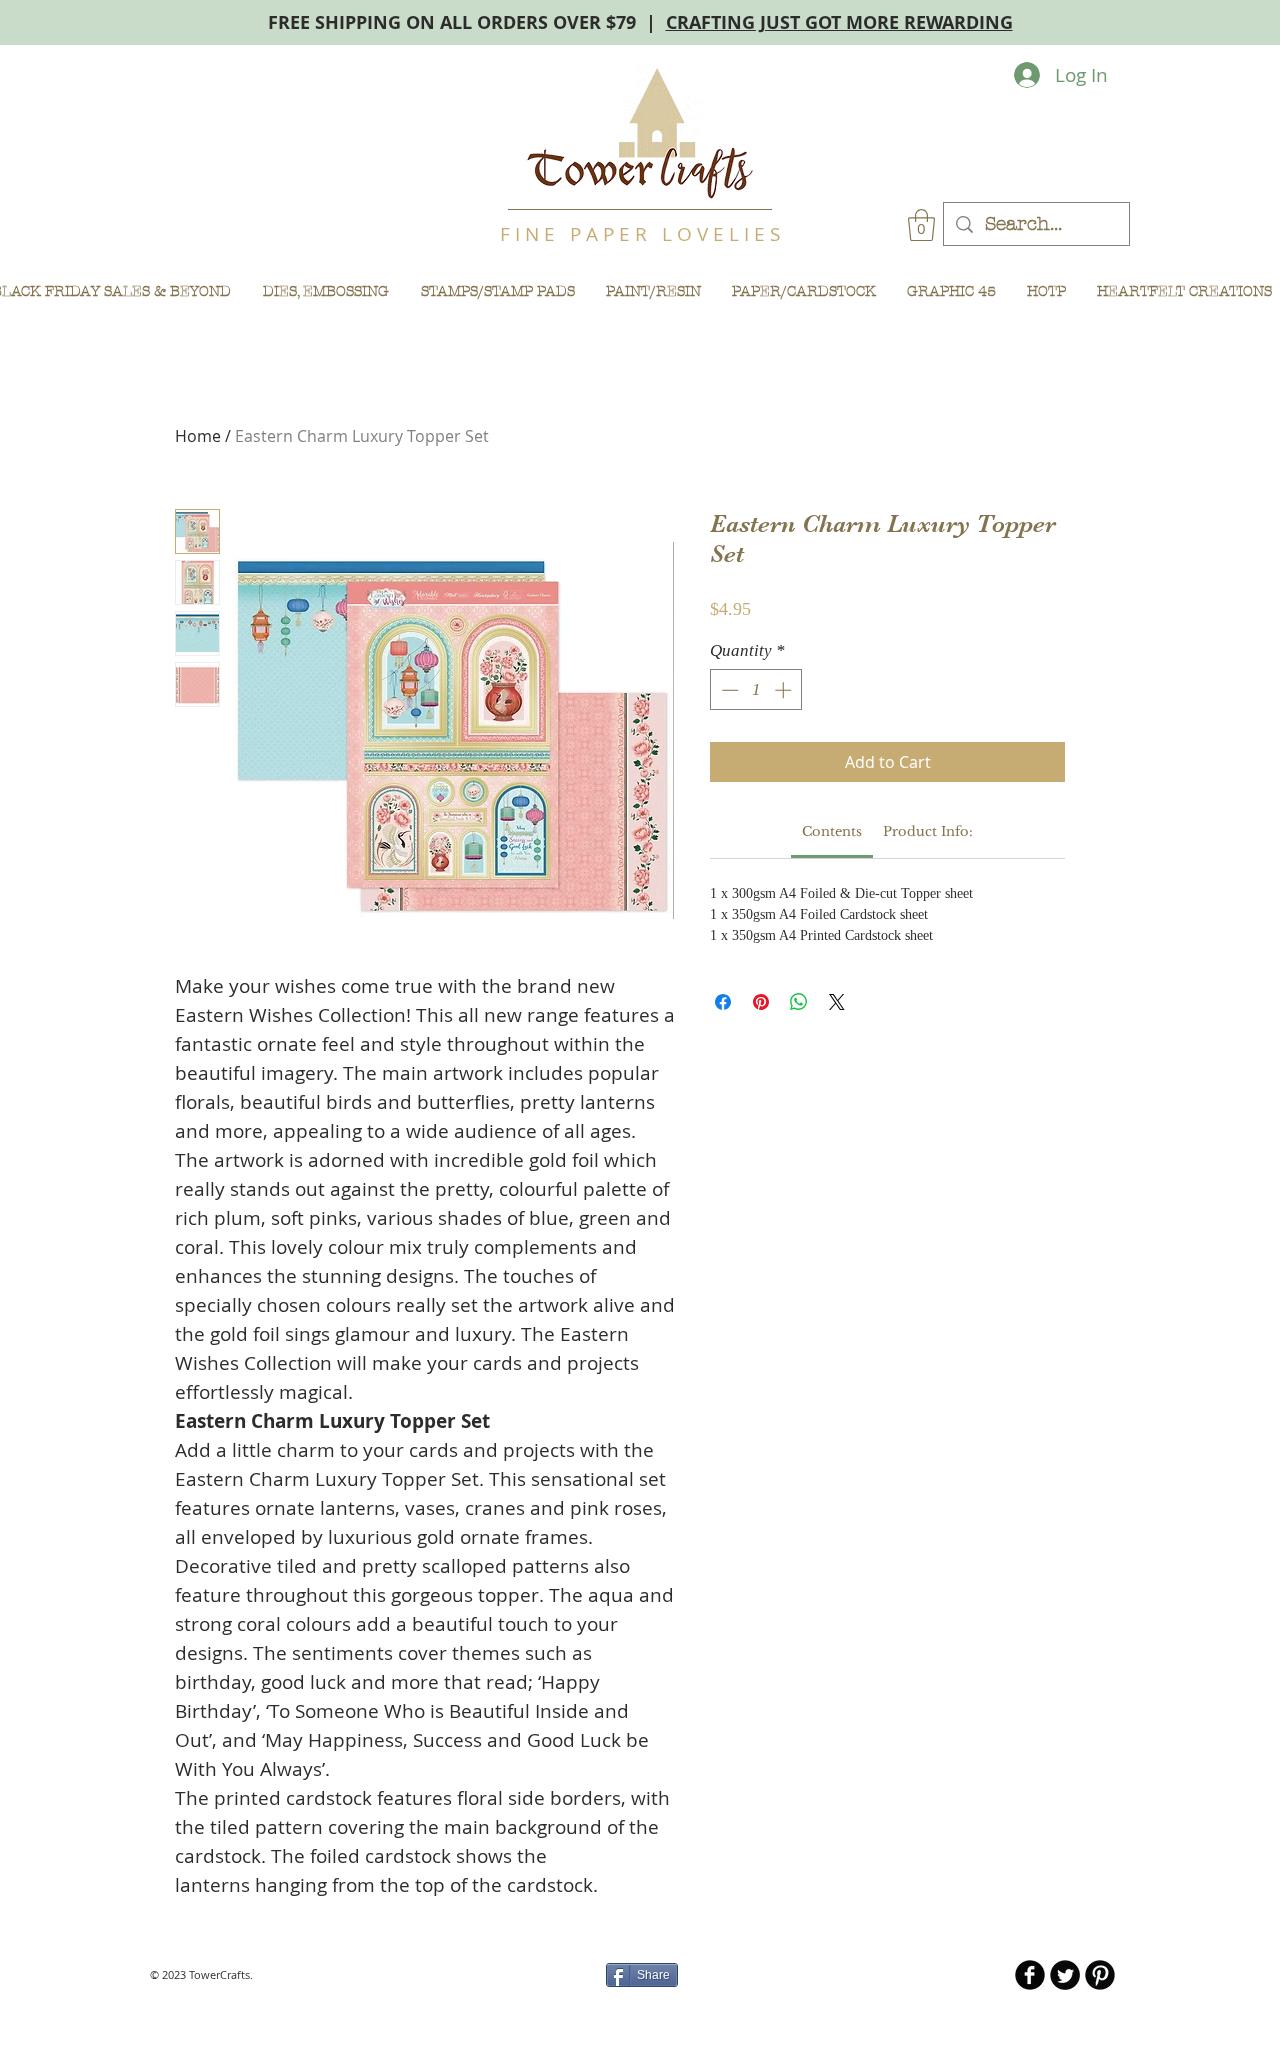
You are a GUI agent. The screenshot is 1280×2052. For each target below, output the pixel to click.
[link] (832, 831)
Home (198, 436)
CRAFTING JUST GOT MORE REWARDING (839, 22)
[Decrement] (728, 690)
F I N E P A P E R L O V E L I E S (640, 234)
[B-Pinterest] (1100, 1975)
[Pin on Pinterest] (761, 1002)
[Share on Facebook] (723, 1002)
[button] (921, 225)
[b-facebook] (1030, 1975)
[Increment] (785, 690)
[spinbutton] (756, 690)
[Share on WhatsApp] (799, 1002)
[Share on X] (837, 1002)
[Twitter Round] (1065, 1975)
